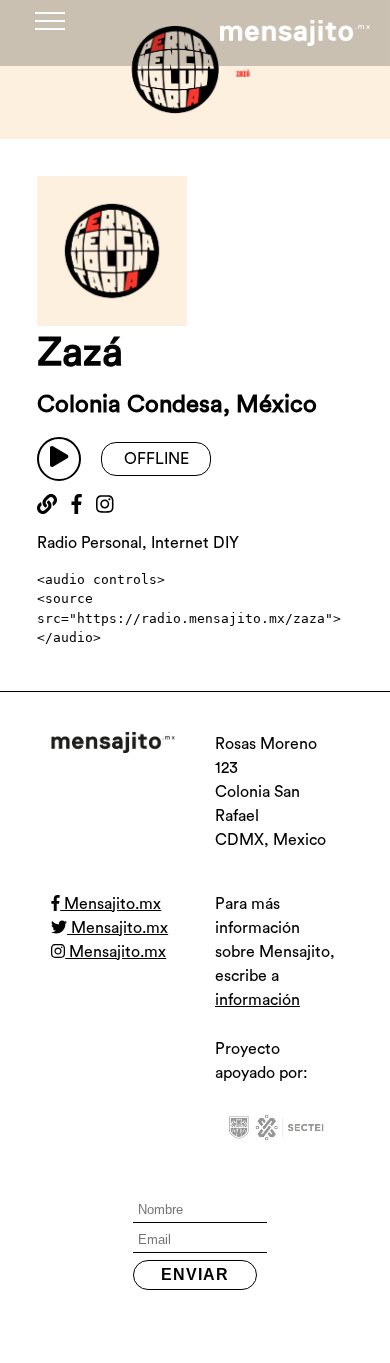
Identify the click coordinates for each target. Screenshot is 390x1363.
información (257, 1000)
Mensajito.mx (110, 904)
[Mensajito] (295, 33)
